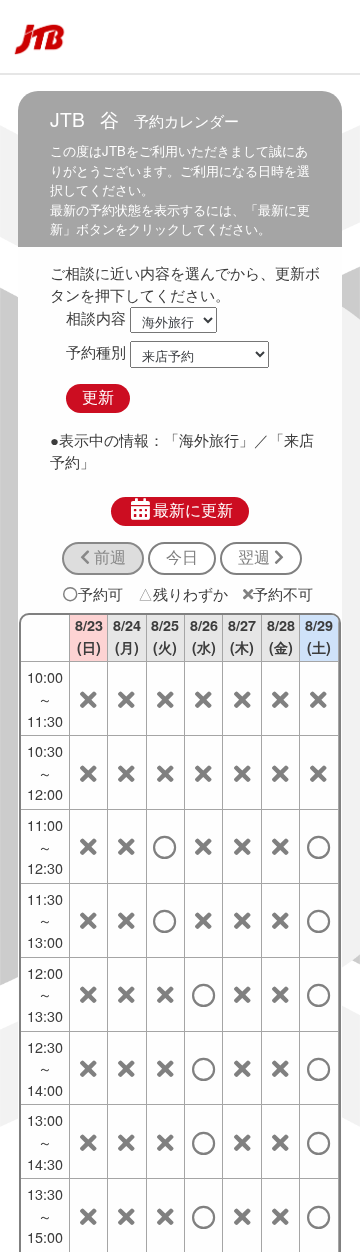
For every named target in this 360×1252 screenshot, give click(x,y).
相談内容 (96, 317)
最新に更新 (193, 510)
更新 (98, 397)
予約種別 (96, 351)
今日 (182, 557)
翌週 (256, 557)
